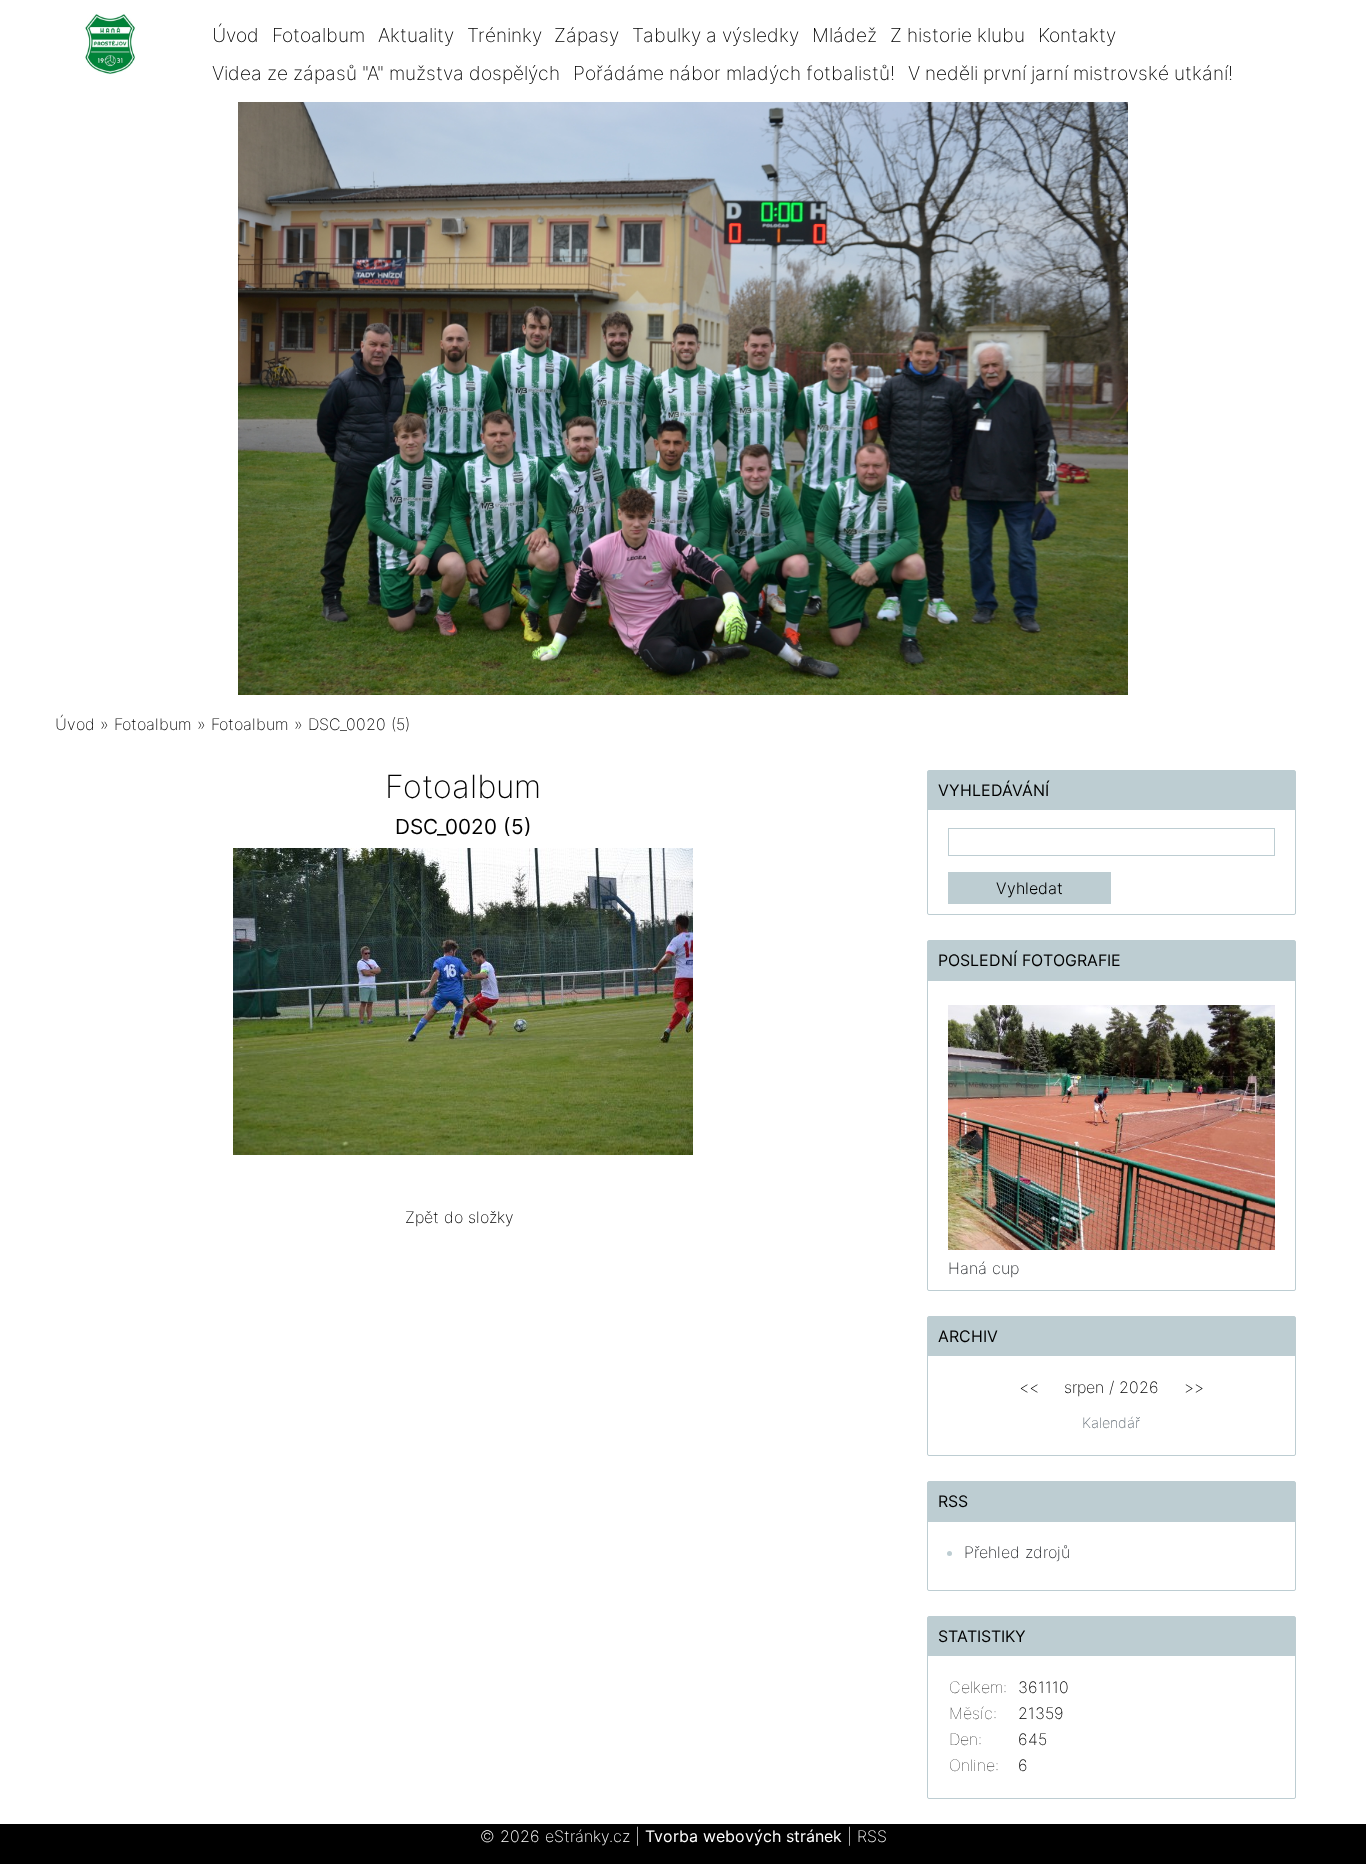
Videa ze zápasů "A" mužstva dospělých (386, 73)
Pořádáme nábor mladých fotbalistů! (734, 73)
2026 (1139, 1387)
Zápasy (586, 35)
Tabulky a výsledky (715, 35)
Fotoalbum (318, 35)
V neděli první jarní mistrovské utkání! (1070, 73)
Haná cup (983, 1268)
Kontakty (1077, 35)
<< (1029, 1387)
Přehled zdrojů (1017, 1552)
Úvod (235, 35)
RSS (872, 1836)
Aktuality (416, 35)
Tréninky (504, 35)
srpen (1084, 1387)
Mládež (844, 35)
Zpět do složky (459, 1217)
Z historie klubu (957, 35)
